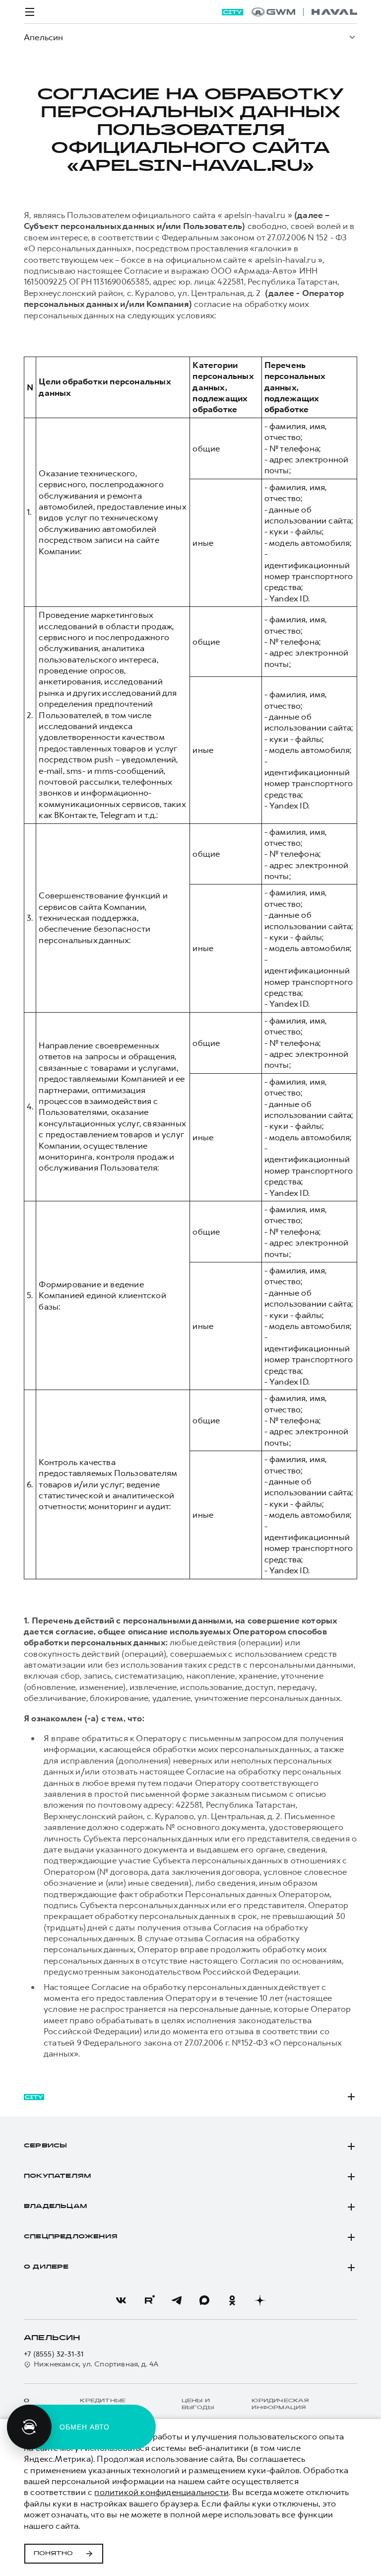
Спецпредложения (71, 2237)
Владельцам (55, 2207)
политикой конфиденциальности (161, 2492)
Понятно (53, 2554)
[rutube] (149, 2300)
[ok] (232, 2300)
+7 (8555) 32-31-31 (54, 2354)
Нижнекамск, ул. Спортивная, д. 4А (96, 2364)
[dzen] (260, 2300)
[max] (204, 2300)
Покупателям (57, 2176)
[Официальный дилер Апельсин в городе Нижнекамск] (304, 12)
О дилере (46, 2267)
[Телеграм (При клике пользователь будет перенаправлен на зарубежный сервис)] (177, 2300)
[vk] (121, 2300)
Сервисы (45, 2146)
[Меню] (30, 12)
